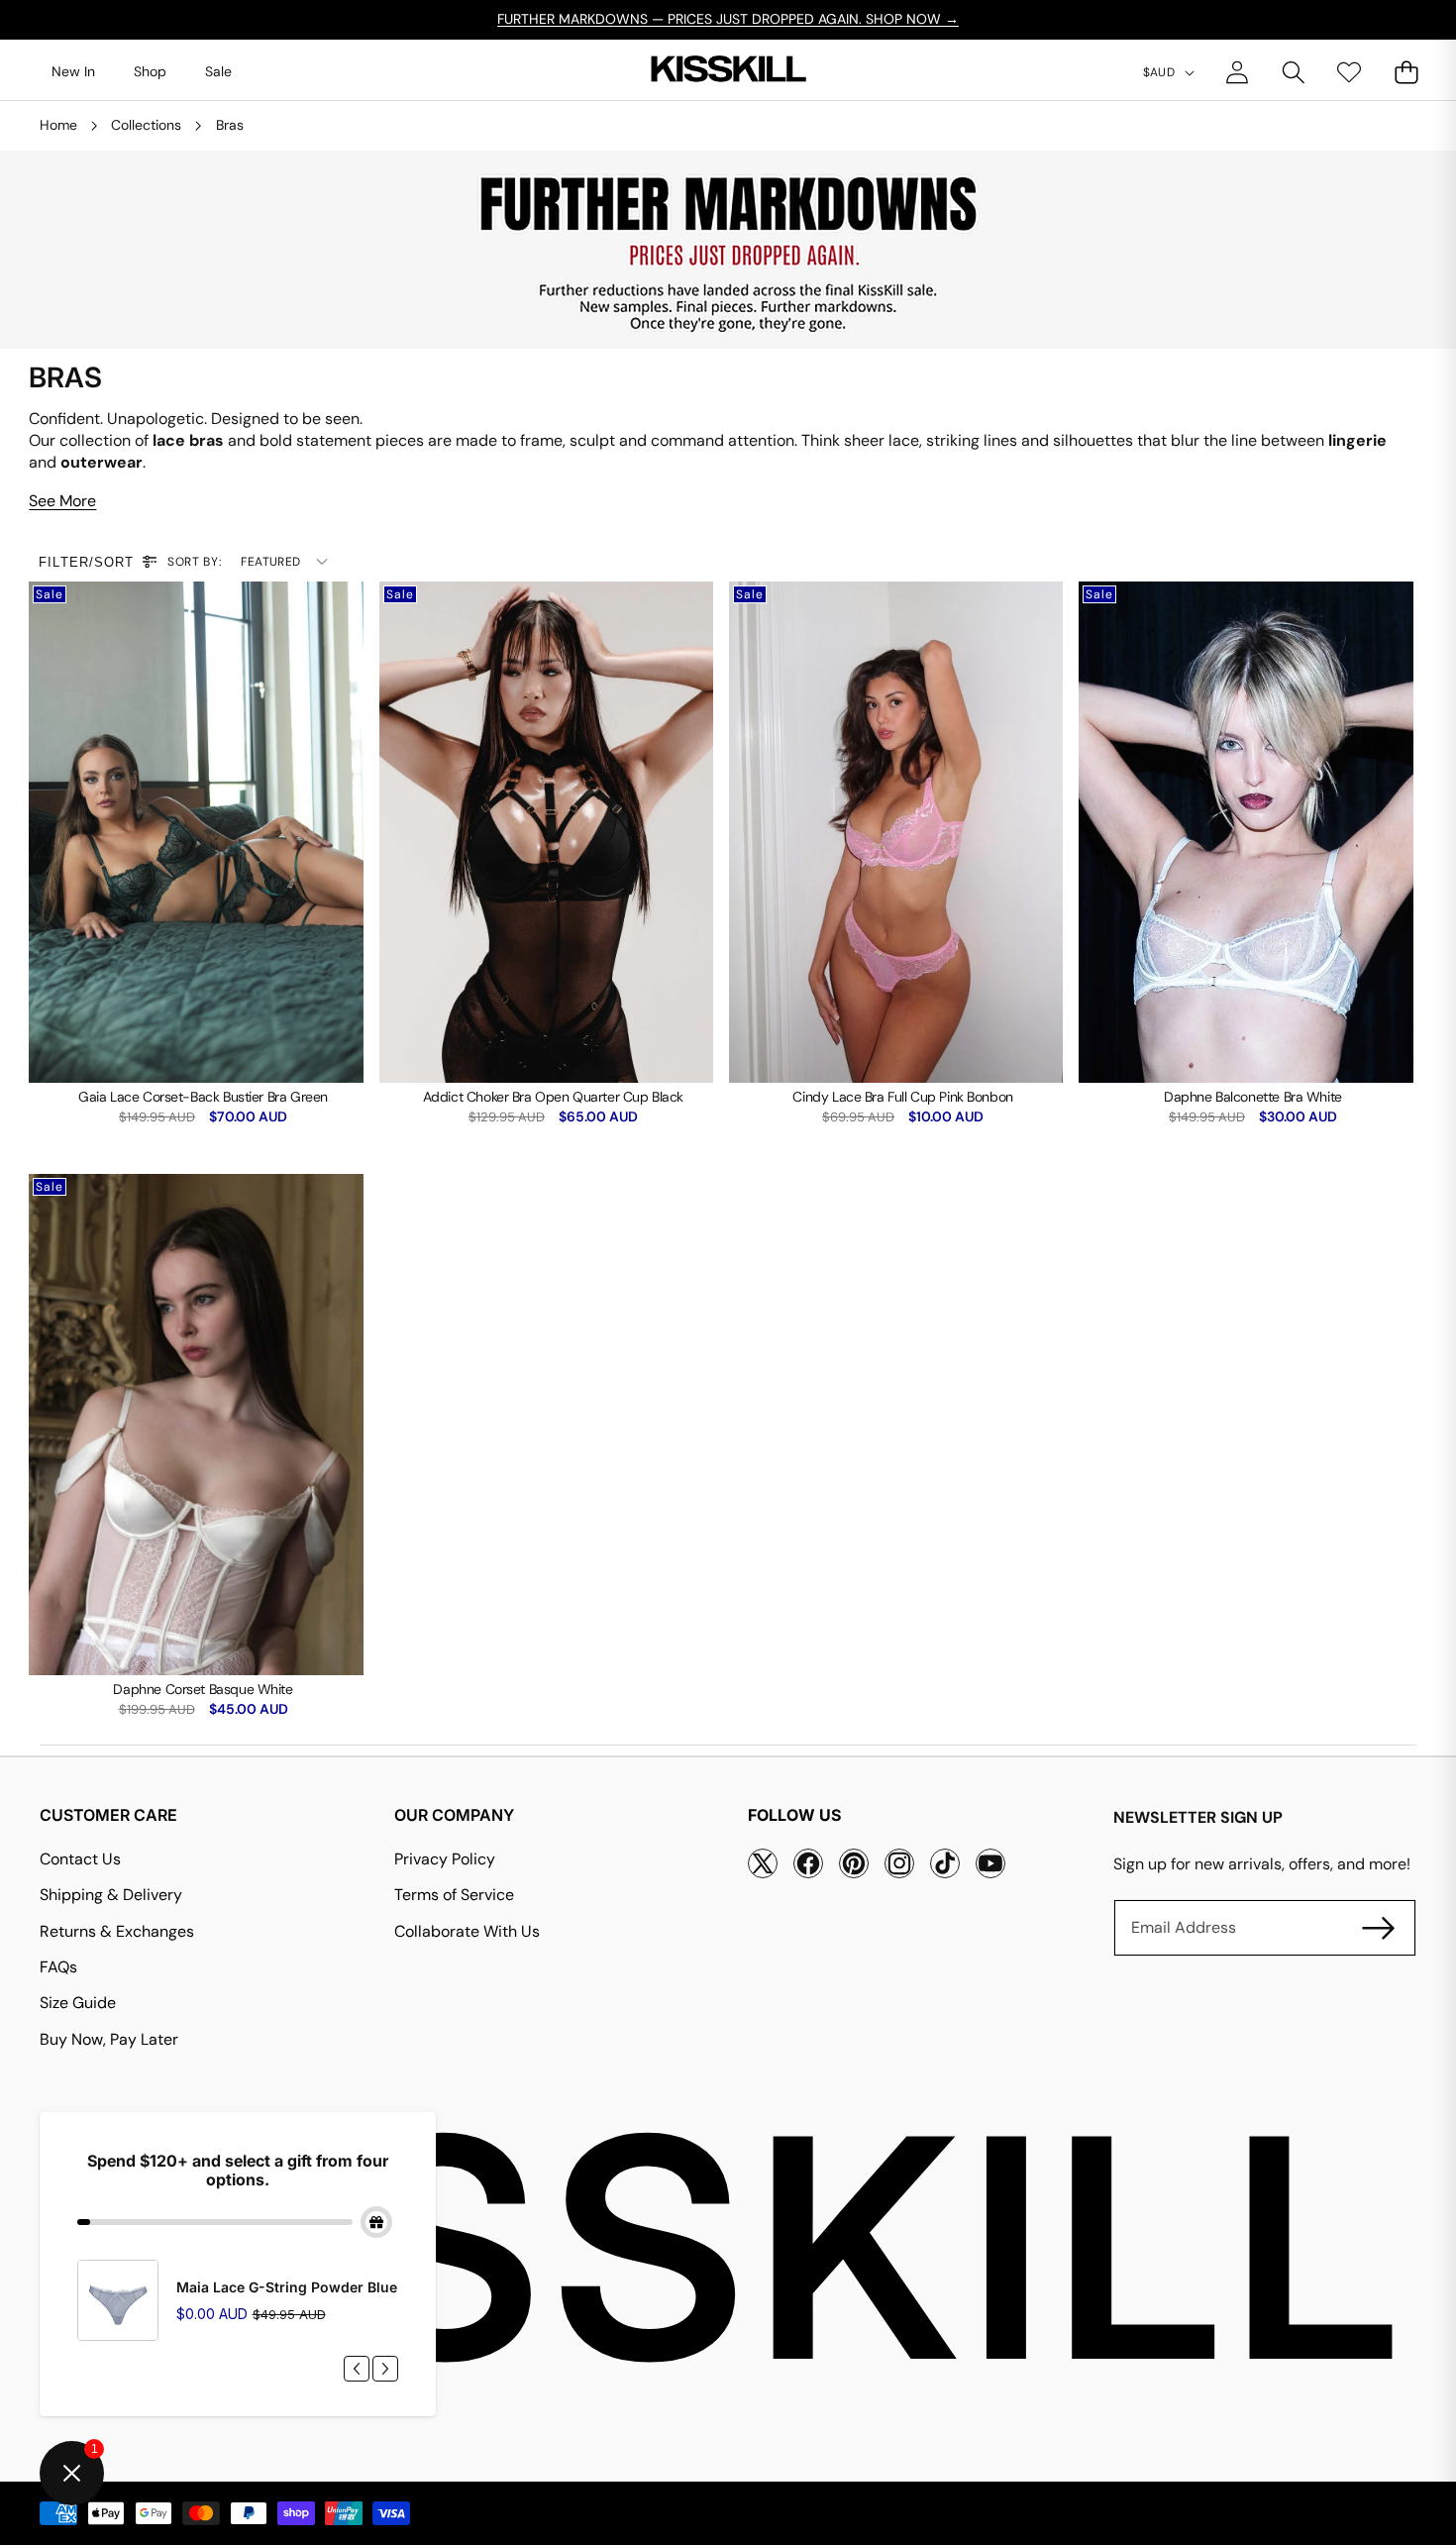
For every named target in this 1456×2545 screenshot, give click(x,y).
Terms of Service (454, 1895)
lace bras (188, 440)
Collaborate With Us (467, 1931)
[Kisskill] (728, 73)
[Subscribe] (1379, 1928)
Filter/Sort (86, 562)
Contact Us (80, 1859)
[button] (1293, 72)
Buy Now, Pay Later (109, 2039)
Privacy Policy (445, 1859)
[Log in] (1237, 72)
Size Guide (78, 2003)
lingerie (1357, 440)
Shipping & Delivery (111, 1895)
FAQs (58, 1967)
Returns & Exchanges (117, 1931)
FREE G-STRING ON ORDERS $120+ (728, 19)
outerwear (102, 462)
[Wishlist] (1350, 72)
